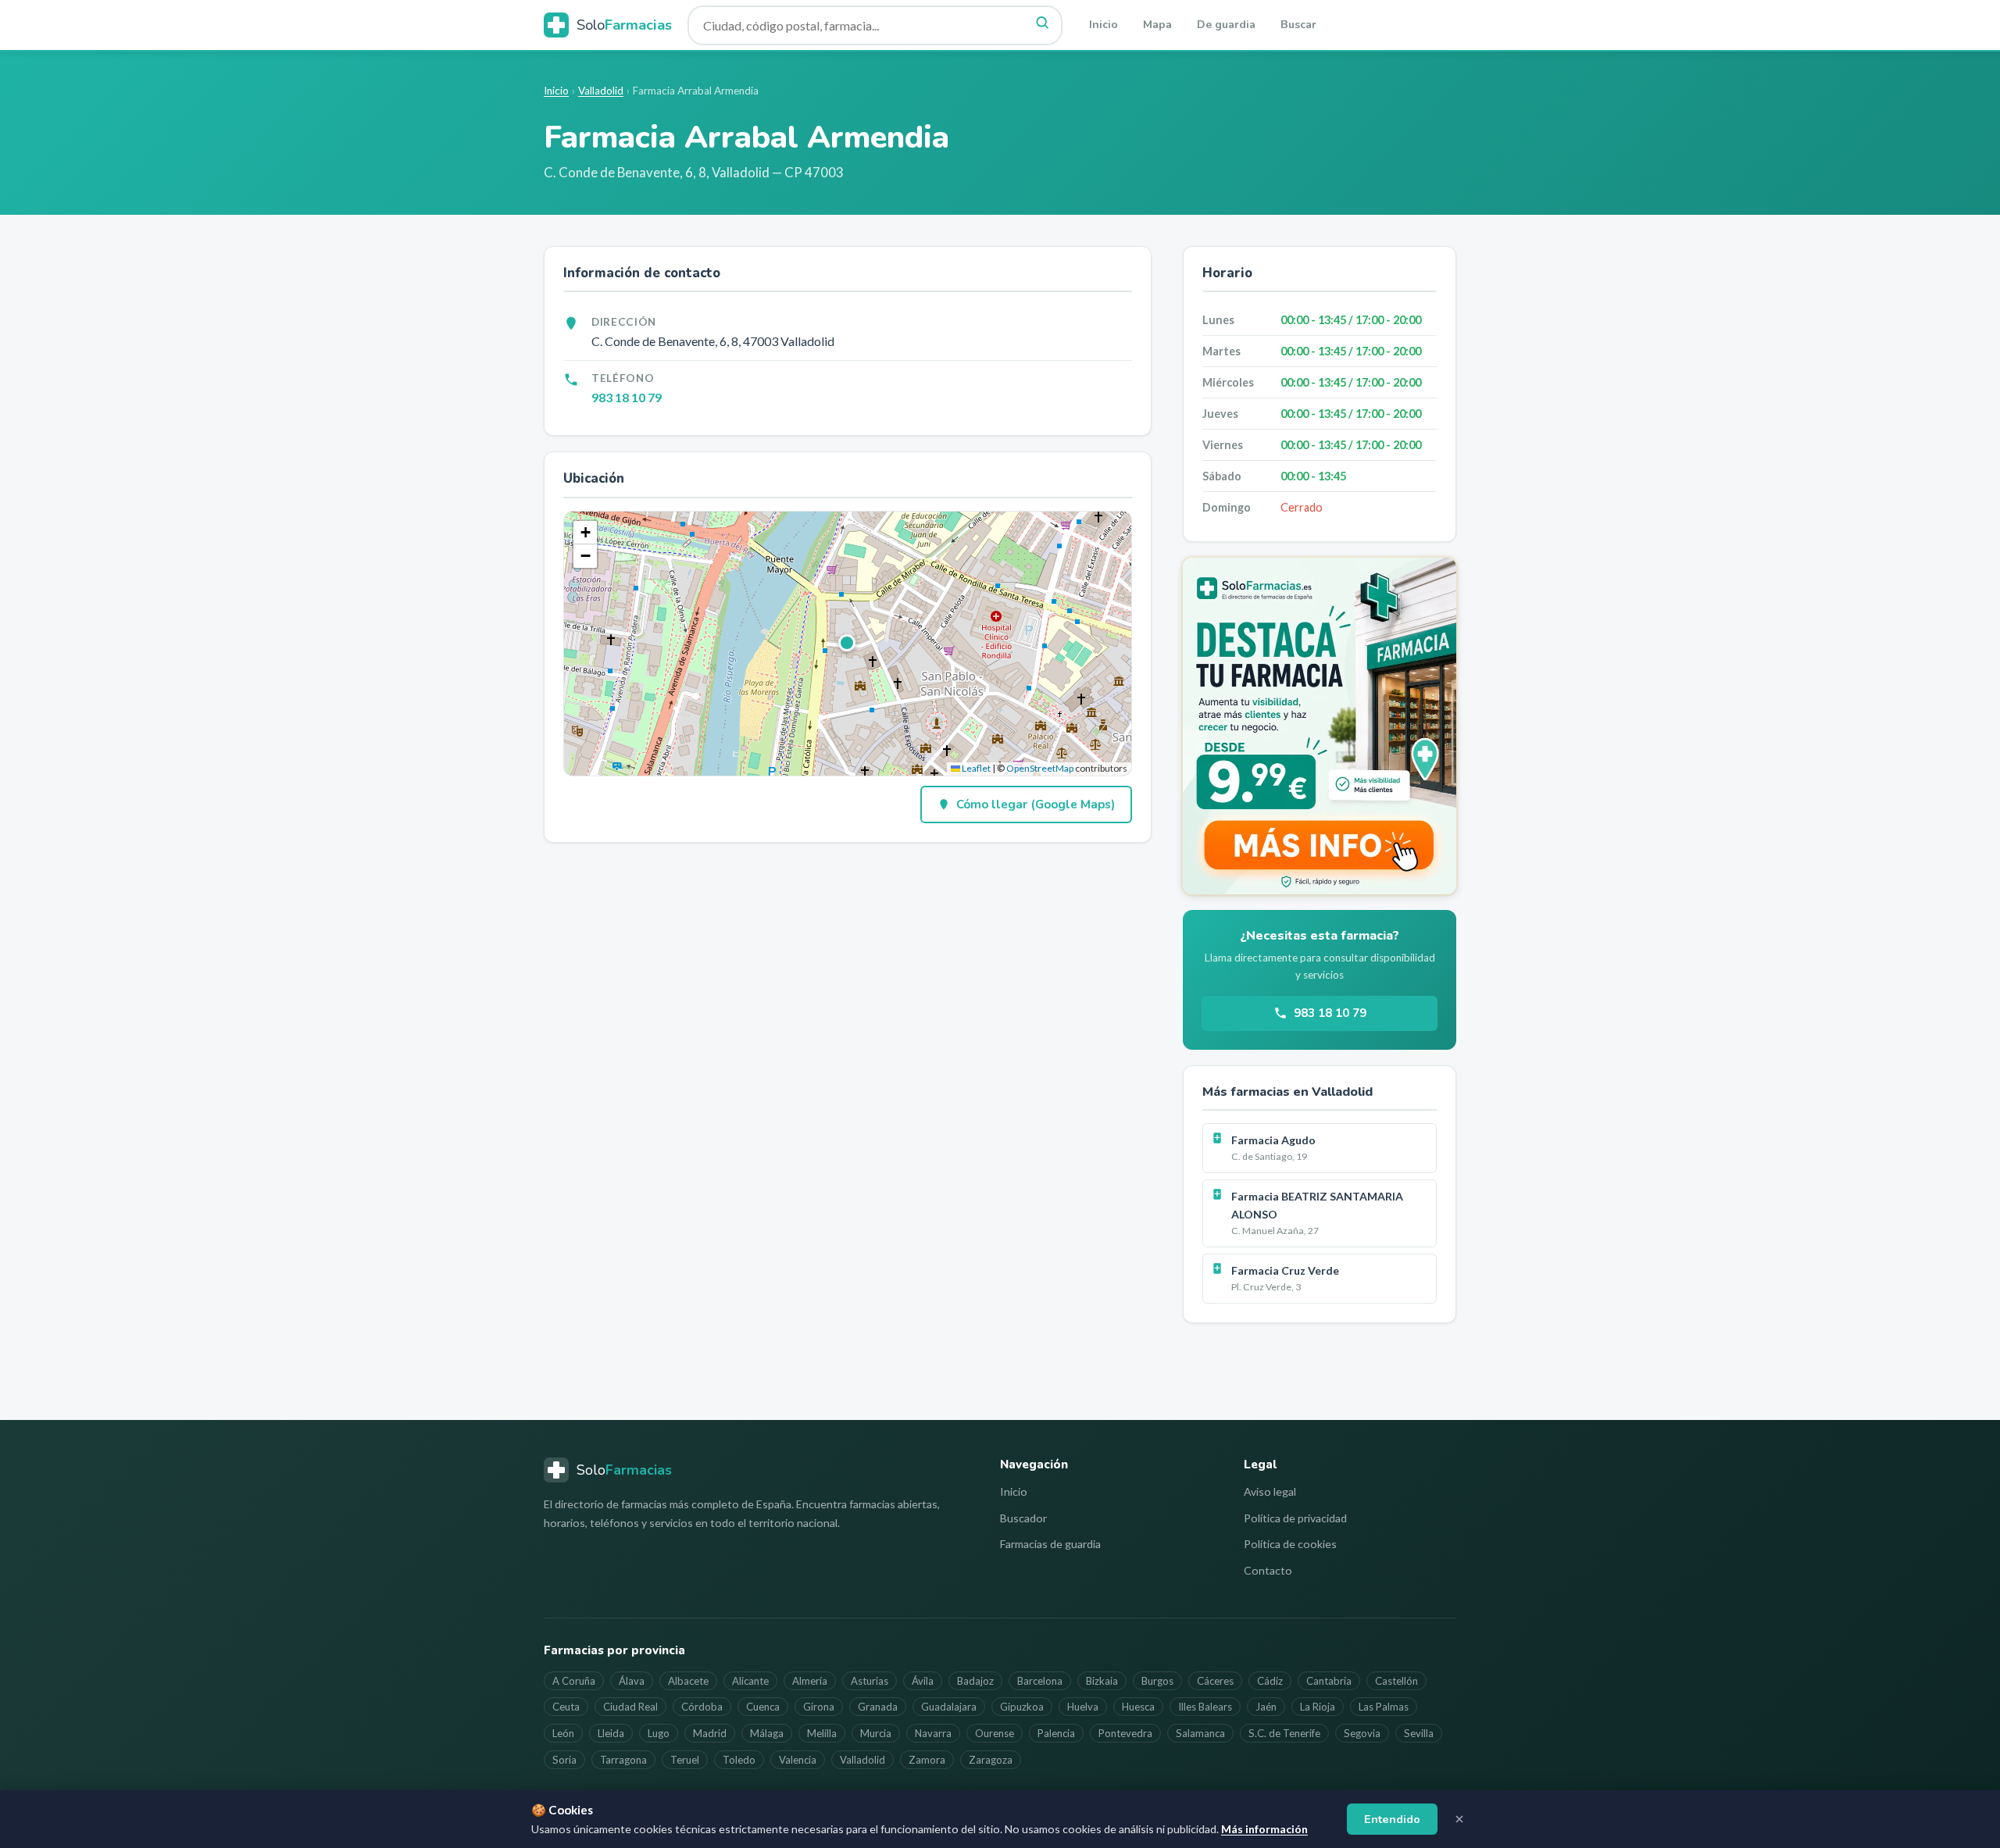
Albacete (688, 1681)
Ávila (923, 1681)
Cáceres (1215, 1681)
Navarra (933, 1733)
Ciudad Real (630, 1707)
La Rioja (1318, 1707)
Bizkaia (1102, 1681)
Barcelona (1040, 1681)
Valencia (798, 1760)
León (563, 1733)
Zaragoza (991, 1760)
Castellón (1396, 1681)
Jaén (1266, 1707)
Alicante (750, 1681)
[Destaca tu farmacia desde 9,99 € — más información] (1320, 726)
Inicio (1104, 25)
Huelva (1083, 1707)
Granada (878, 1707)
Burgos (1157, 1681)
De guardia (1226, 25)
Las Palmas (1384, 1707)
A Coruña (574, 1681)
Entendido (1392, 1819)
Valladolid (601, 91)
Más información (1264, 1829)
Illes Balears (1205, 1707)
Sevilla (1419, 1733)
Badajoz (975, 1681)
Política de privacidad (1295, 1518)
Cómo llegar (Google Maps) (1036, 804)
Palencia (1056, 1733)
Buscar (1298, 25)
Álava (632, 1681)
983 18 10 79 (627, 397)
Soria (564, 1760)
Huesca (1138, 1707)
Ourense (995, 1733)
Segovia (1362, 1733)
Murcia (876, 1733)
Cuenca (763, 1707)
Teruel (685, 1760)
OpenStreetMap (1040, 768)
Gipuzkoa (1022, 1707)
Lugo (659, 1733)
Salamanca (1200, 1733)
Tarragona (623, 1760)
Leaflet (975, 768)
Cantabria (1329, 1681)
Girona (819, 1707)
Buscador (1023, 1518)
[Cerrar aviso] (1459, 1819)
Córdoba (702, 1707)
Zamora (927, 1760)
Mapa (1157, 25)
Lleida (611, 1733)
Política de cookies (1290, 1544)
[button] (848, 644)
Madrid (710, 1733)
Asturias (870, 1681)
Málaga (767, 1733)
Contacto (1268, 1570)
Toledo (739, 1760)
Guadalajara (949, 1707)
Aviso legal (1270, 1491)
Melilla (822, 1733)
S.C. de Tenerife (1284, 1733)
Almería (810, 1681)
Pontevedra (1125, 1733)
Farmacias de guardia (1050, 1544)
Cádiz (1270, 1681)
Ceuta (566, 1707)
